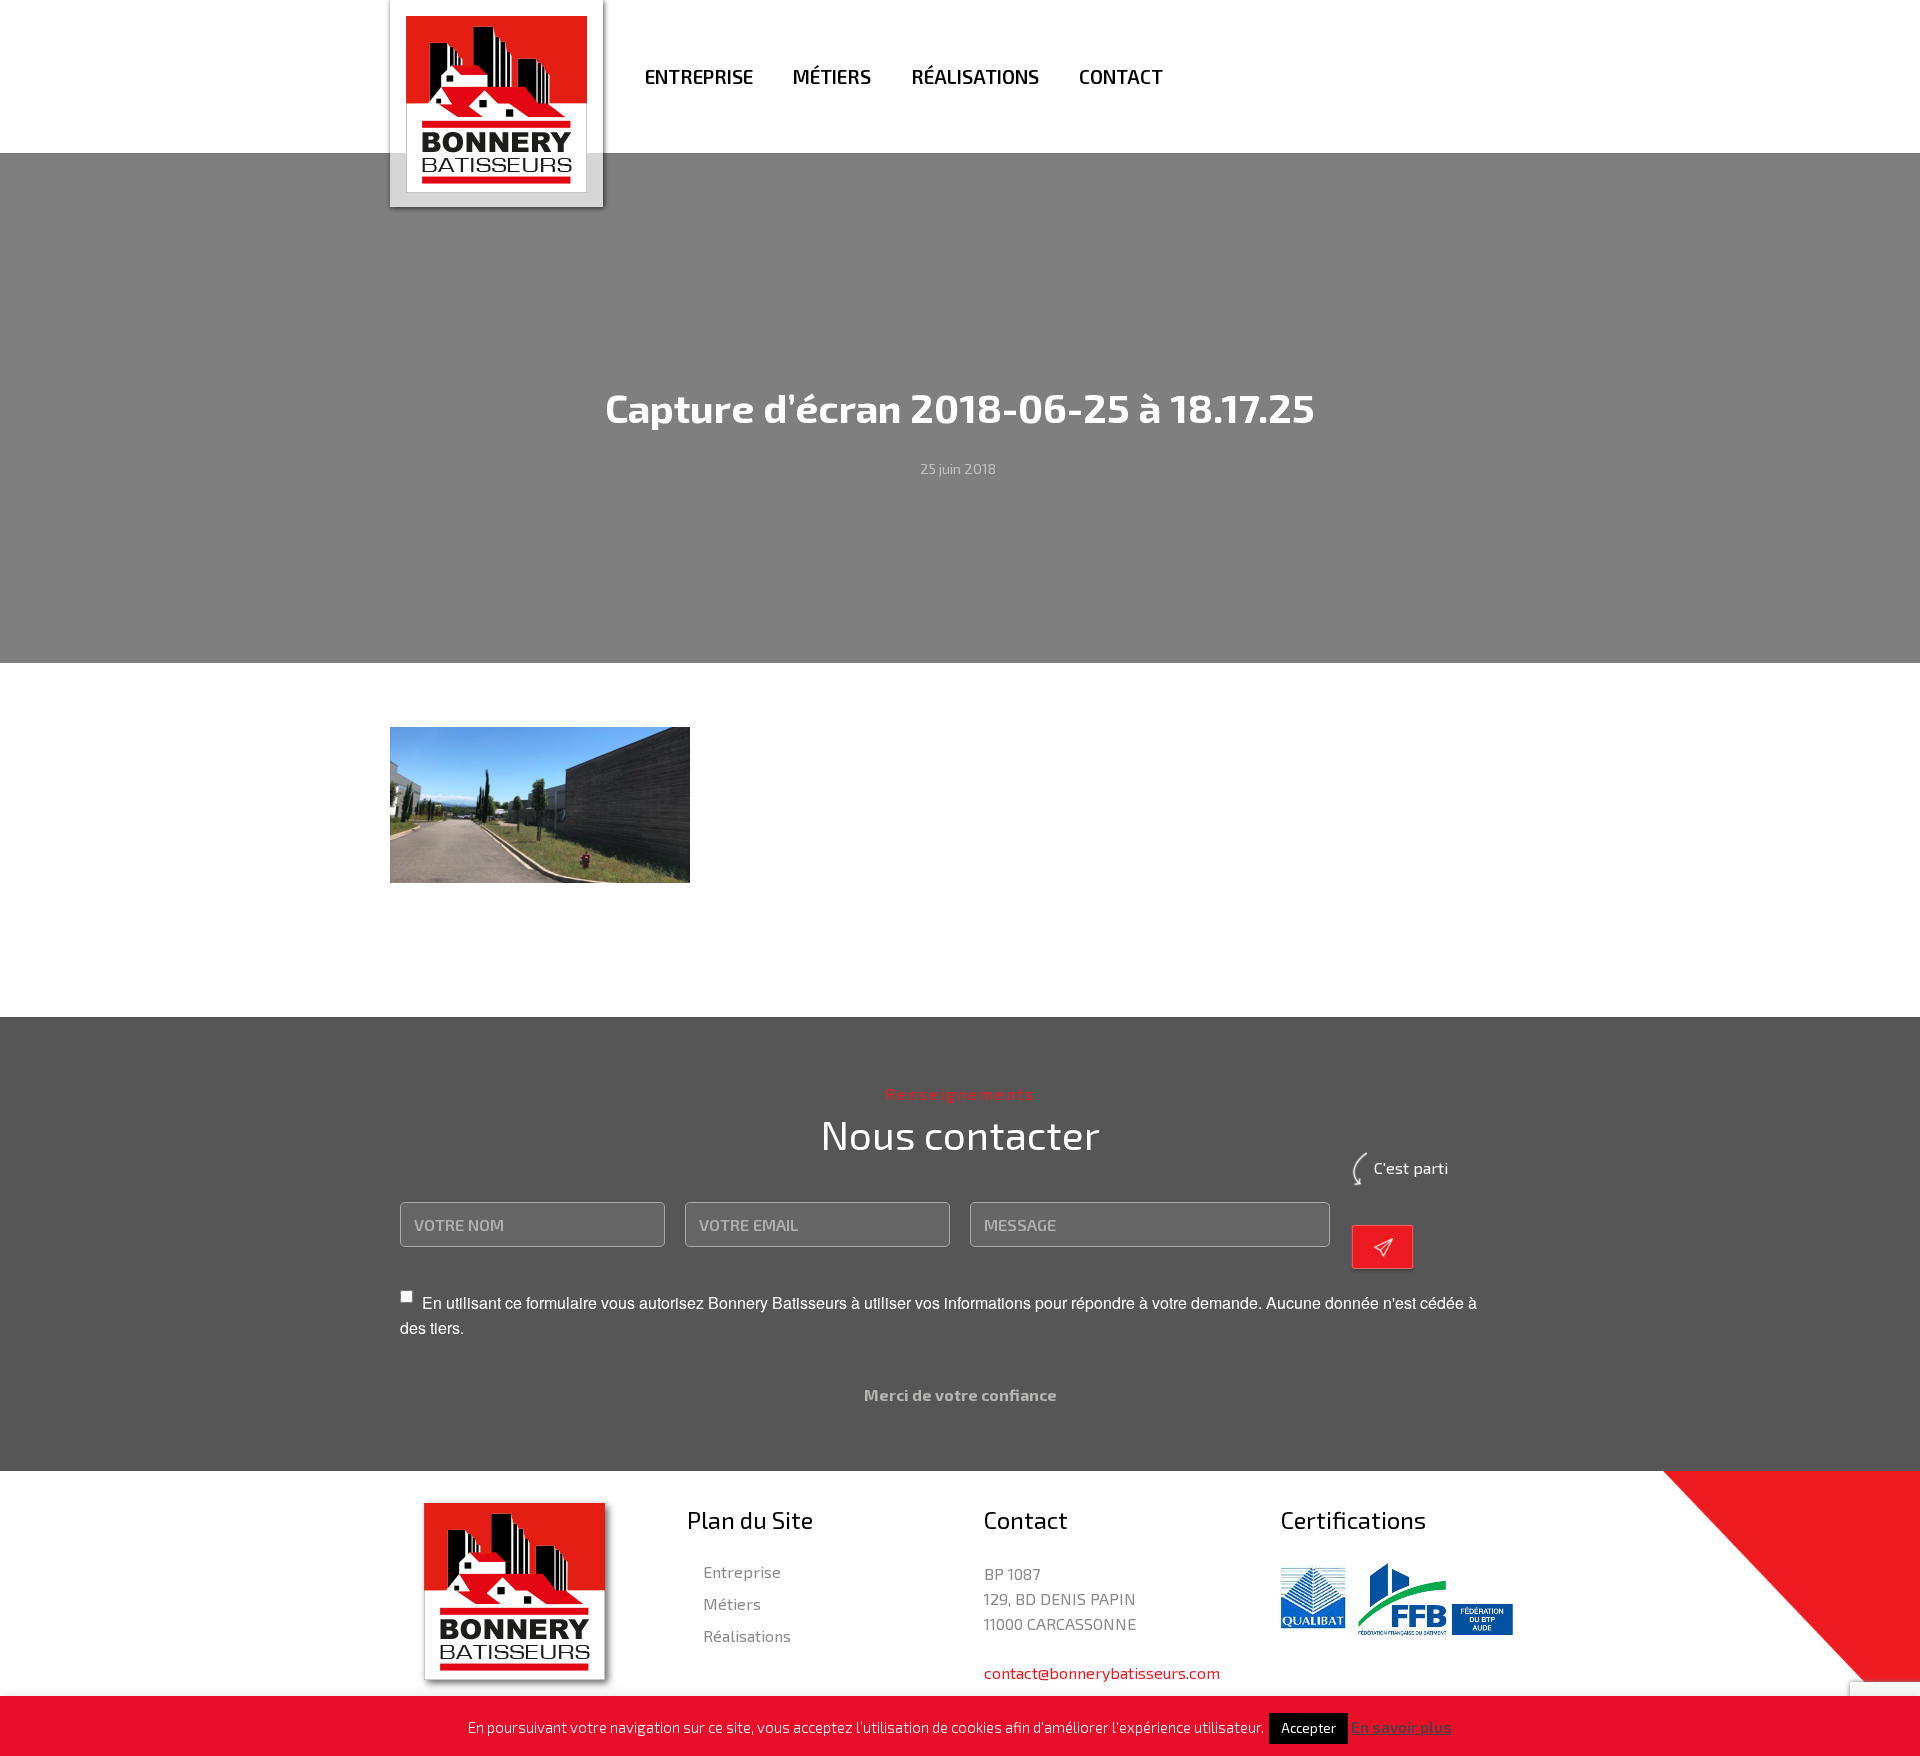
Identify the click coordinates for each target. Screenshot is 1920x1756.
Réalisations (747, 1635)
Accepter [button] (1308, 1728)
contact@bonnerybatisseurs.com (1102, 1672)
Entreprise (742, 1571)
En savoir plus (1401, 1727)
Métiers (732, 1603)
